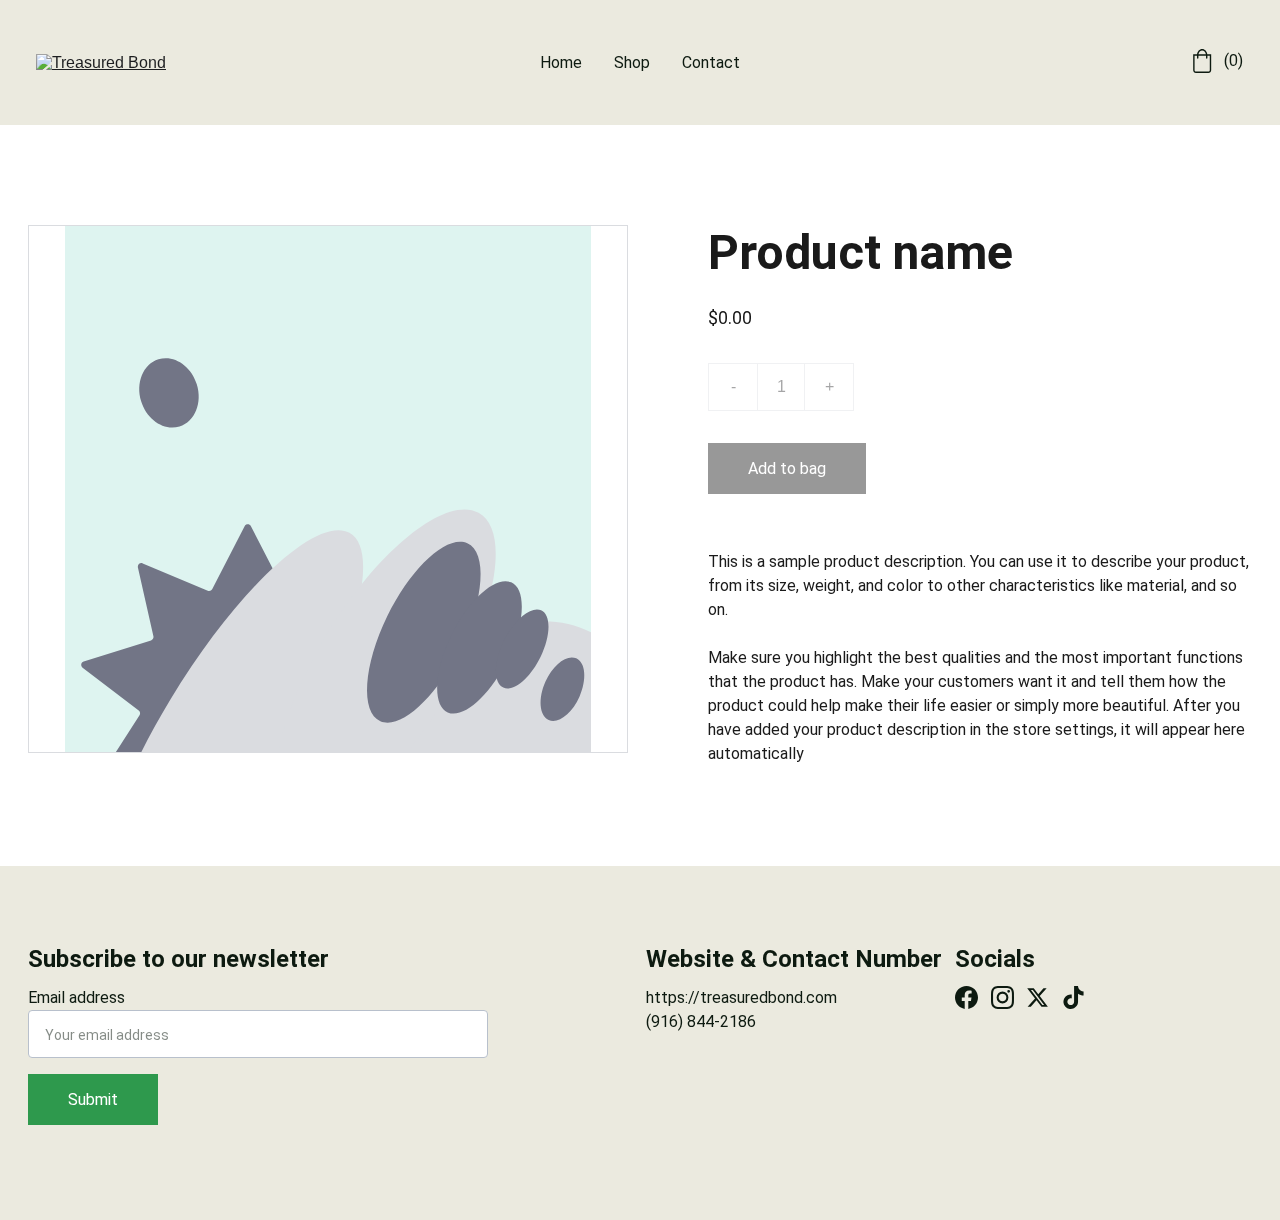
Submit (93, 1099)
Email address (76, 997)
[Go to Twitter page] (1037, 997)
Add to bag (787, 468)
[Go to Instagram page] (1002, 997)
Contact (711, 62)
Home (561, 62)
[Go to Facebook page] (966, 997)
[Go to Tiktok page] (1073, 997)
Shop (632, 62)
